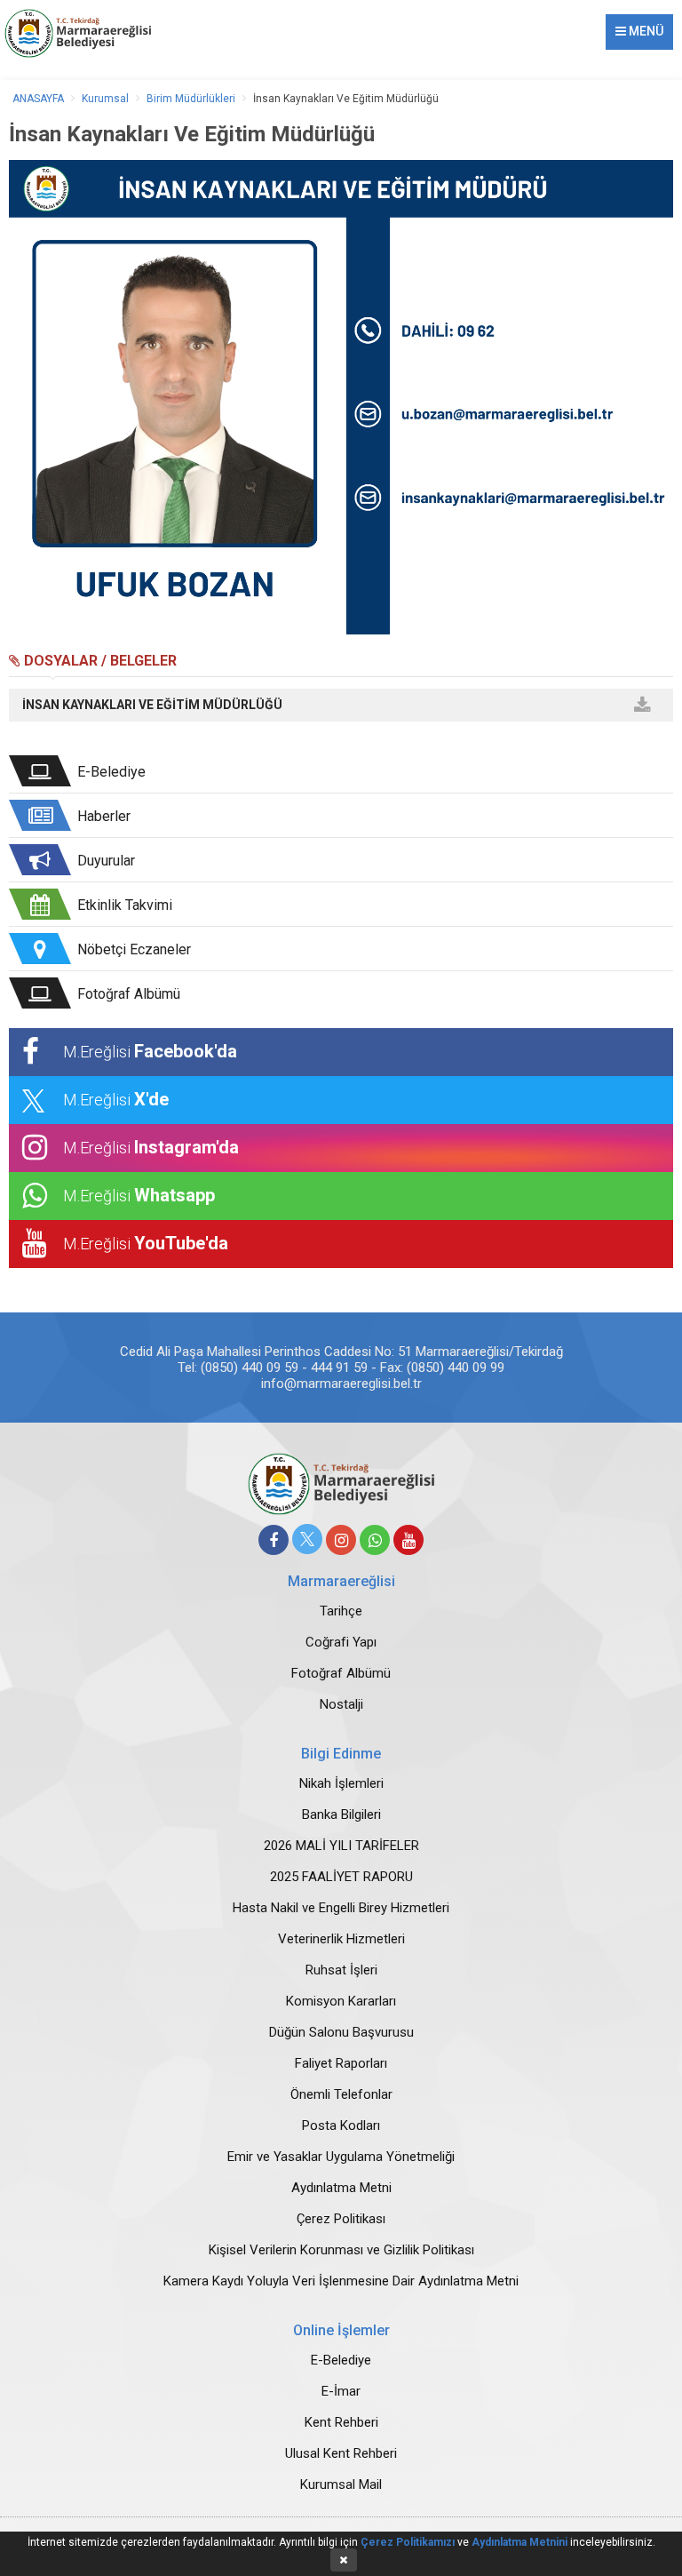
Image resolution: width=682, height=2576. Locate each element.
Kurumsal (105, 99)
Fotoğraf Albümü (341, 1673)
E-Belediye (341, 2360)
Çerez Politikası (341, 2219)
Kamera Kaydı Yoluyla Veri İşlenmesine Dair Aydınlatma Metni (341, 2281)
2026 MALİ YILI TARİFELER (341, 1846)
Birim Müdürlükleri (191, 99)
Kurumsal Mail (341, 2484)
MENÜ (645, 31)
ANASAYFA (38, 99)
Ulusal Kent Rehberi (341, 2453)
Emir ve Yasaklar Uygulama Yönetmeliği (341, 2157)
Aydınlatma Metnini (519, 2542)
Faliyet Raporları (341, 2063)
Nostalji (341, 1704)
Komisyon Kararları (341, 2001)
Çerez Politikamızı (408, 2542)
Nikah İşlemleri (341, 1783)
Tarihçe (341, 1611)
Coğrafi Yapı (341, 1642)
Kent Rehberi (341, 2422)
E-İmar (341, 2391)
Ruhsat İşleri (341, 1970)
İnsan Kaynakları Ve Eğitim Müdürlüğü (346, 99)
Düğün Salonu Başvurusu (341, 2032)
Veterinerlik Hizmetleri (341, 1939)
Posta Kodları (341, 2125)
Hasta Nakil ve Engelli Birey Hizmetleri (341, 1908)
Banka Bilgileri (341, 1814)
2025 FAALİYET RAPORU (341, 1877)
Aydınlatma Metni (341, 2188)
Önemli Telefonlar (341, 2094)
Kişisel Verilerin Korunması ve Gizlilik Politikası (341, 2250)
